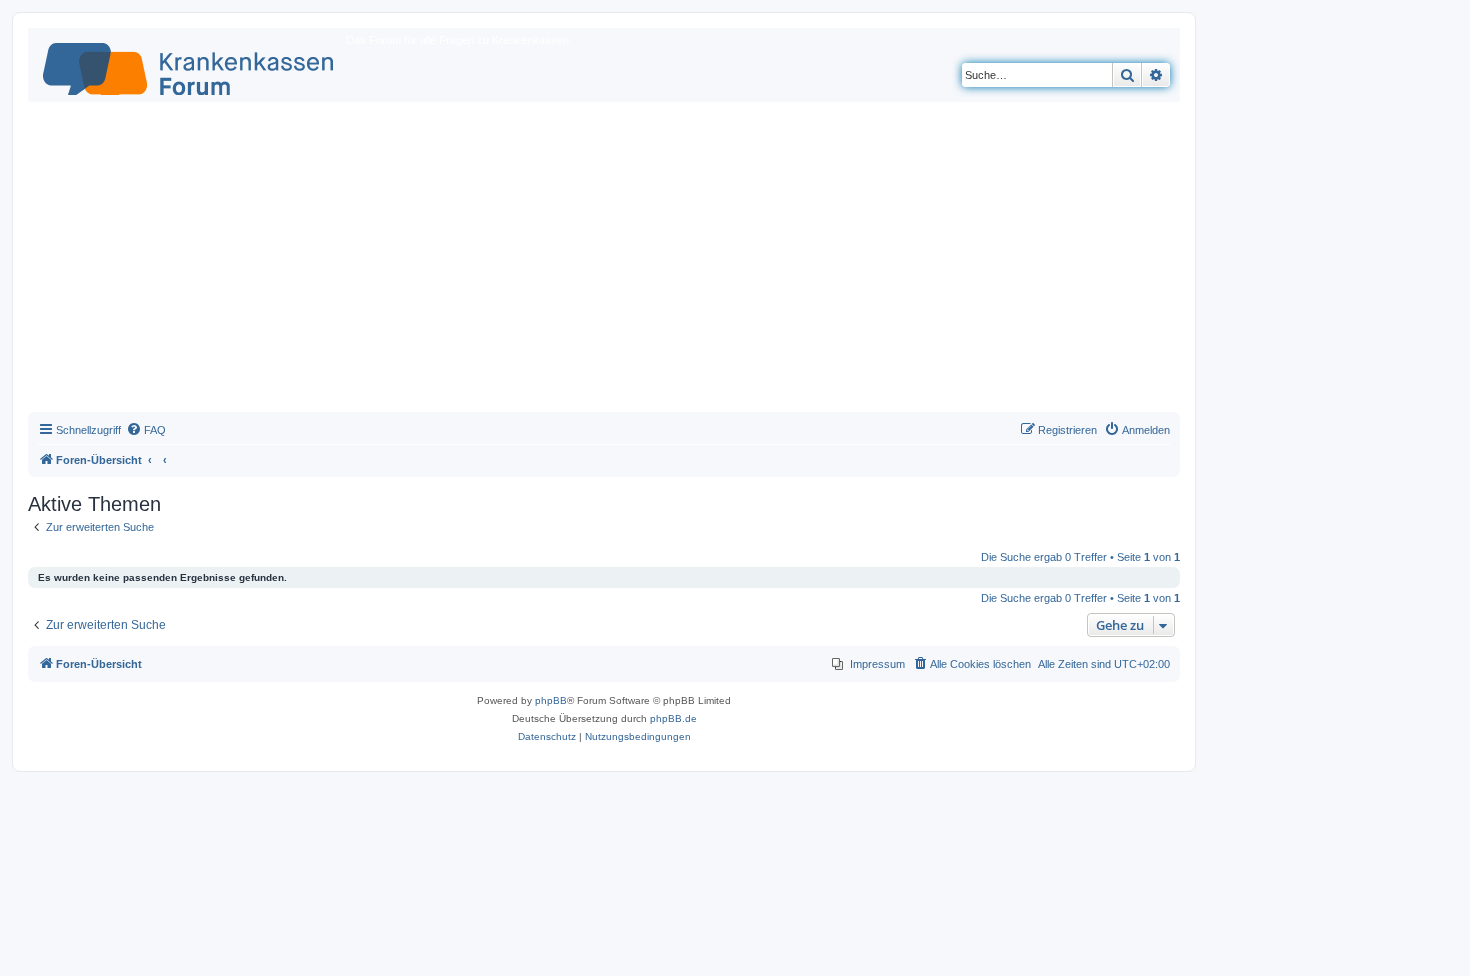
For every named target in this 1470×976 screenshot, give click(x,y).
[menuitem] (146, 430)
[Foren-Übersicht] (189, 65)
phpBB (551, 700)
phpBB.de (673, 718)
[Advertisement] (604, 262)
